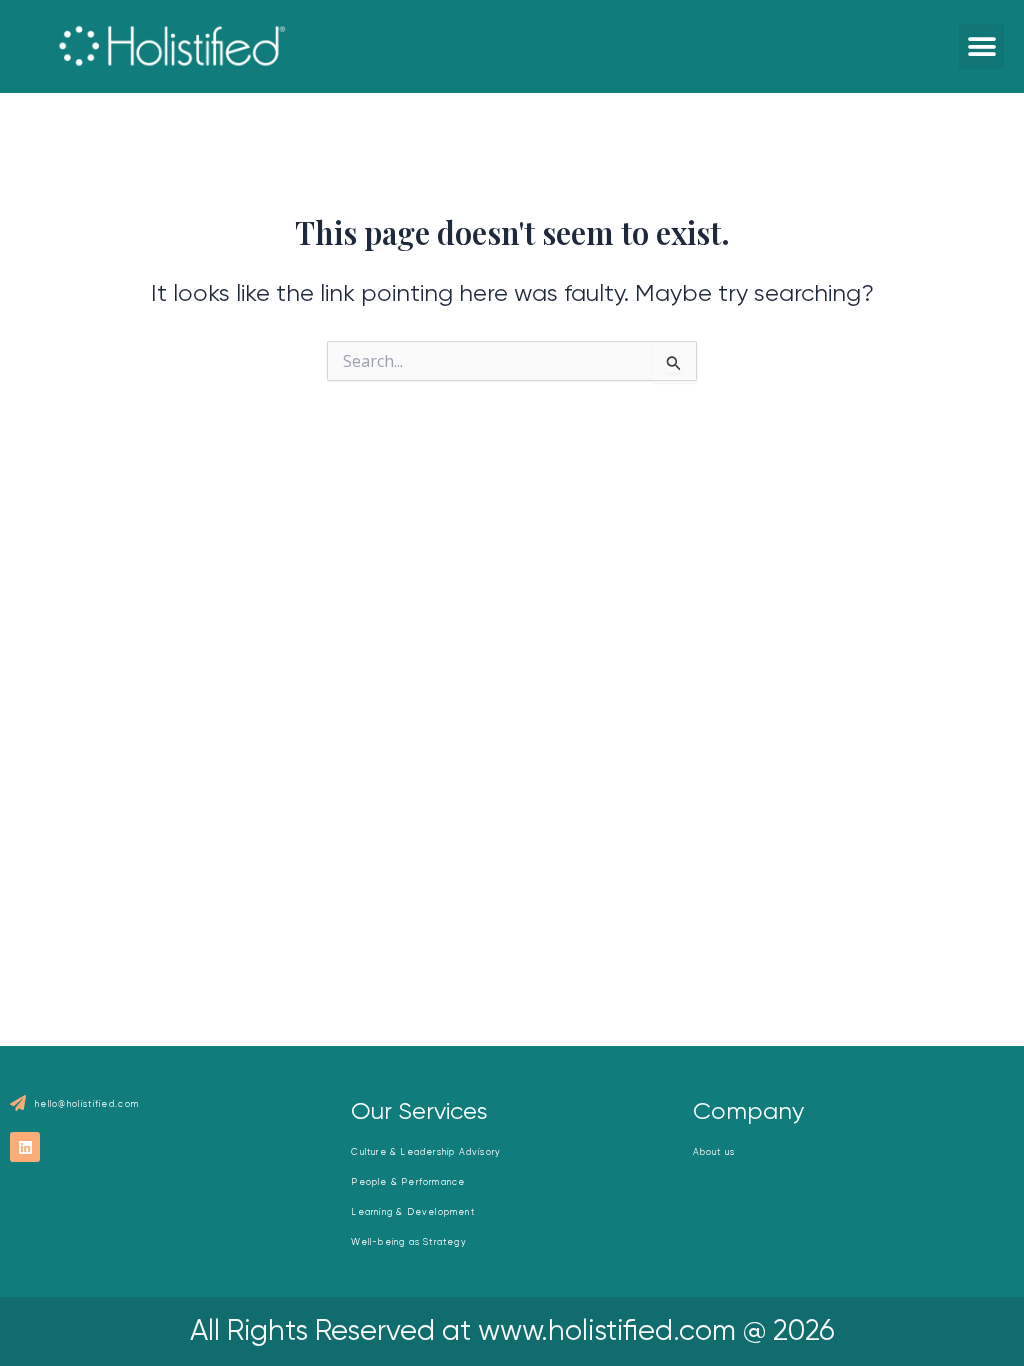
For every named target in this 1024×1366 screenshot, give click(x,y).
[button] (981, 46)
